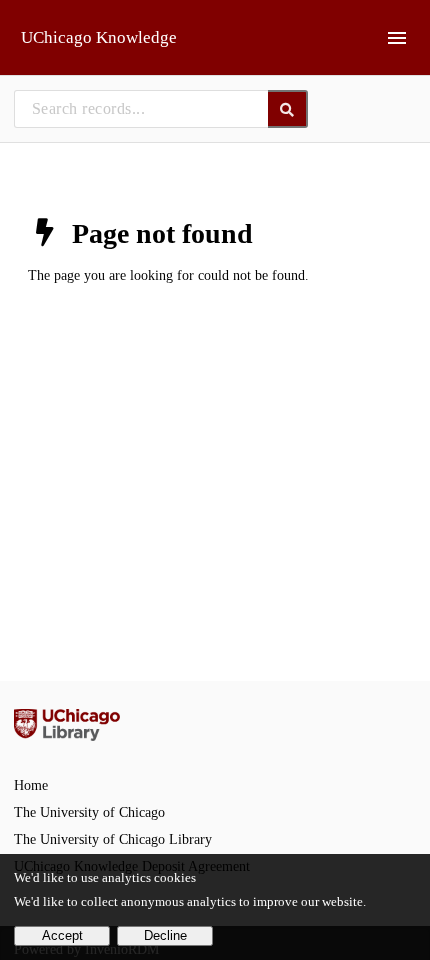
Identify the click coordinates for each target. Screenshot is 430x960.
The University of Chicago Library (113, 839)
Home (31, 785)
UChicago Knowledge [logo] (99, 37)
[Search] (288, 109)
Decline (165, 936)
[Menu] (397, 38)
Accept (62, 936)
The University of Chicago (89, 812)
